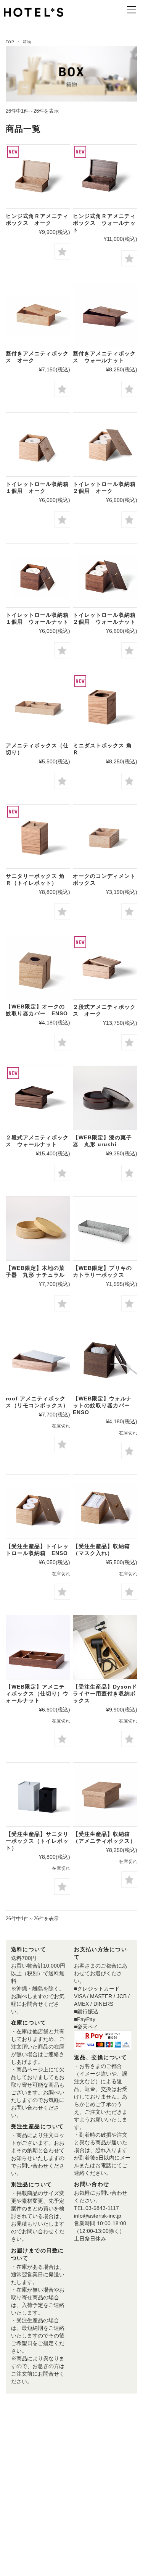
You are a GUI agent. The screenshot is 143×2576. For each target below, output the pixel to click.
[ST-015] (105, 1359)
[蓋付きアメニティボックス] (105, 314)
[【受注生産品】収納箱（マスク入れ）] (105, 1507)
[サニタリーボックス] (38, 836)
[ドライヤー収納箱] (105, 1647)
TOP (10, 42)
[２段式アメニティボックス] (105, 967)
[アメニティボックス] (38, 1359)
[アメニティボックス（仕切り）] (38, 706)
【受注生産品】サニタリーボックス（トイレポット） (37, 1841)
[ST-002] (38, 967)
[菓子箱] (105, 1098)
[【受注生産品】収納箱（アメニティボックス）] (105, 1794)
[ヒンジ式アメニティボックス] (38, 177)
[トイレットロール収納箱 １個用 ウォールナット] (38, 575)
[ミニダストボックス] (105, 706)
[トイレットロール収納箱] (38, 444)
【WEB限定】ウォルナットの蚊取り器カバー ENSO (104, 1405)
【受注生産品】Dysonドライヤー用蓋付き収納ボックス (105, 1694)
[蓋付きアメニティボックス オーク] (38, 314)
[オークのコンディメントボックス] (105, 836)
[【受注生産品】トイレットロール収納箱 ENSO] (38, 1507)
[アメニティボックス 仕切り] (38, 1647)
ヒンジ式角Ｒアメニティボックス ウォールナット (104, 223)
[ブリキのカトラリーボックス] (105, 1228)
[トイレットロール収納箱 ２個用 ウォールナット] (105, 575)
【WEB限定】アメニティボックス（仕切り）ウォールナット (37, 1694)
